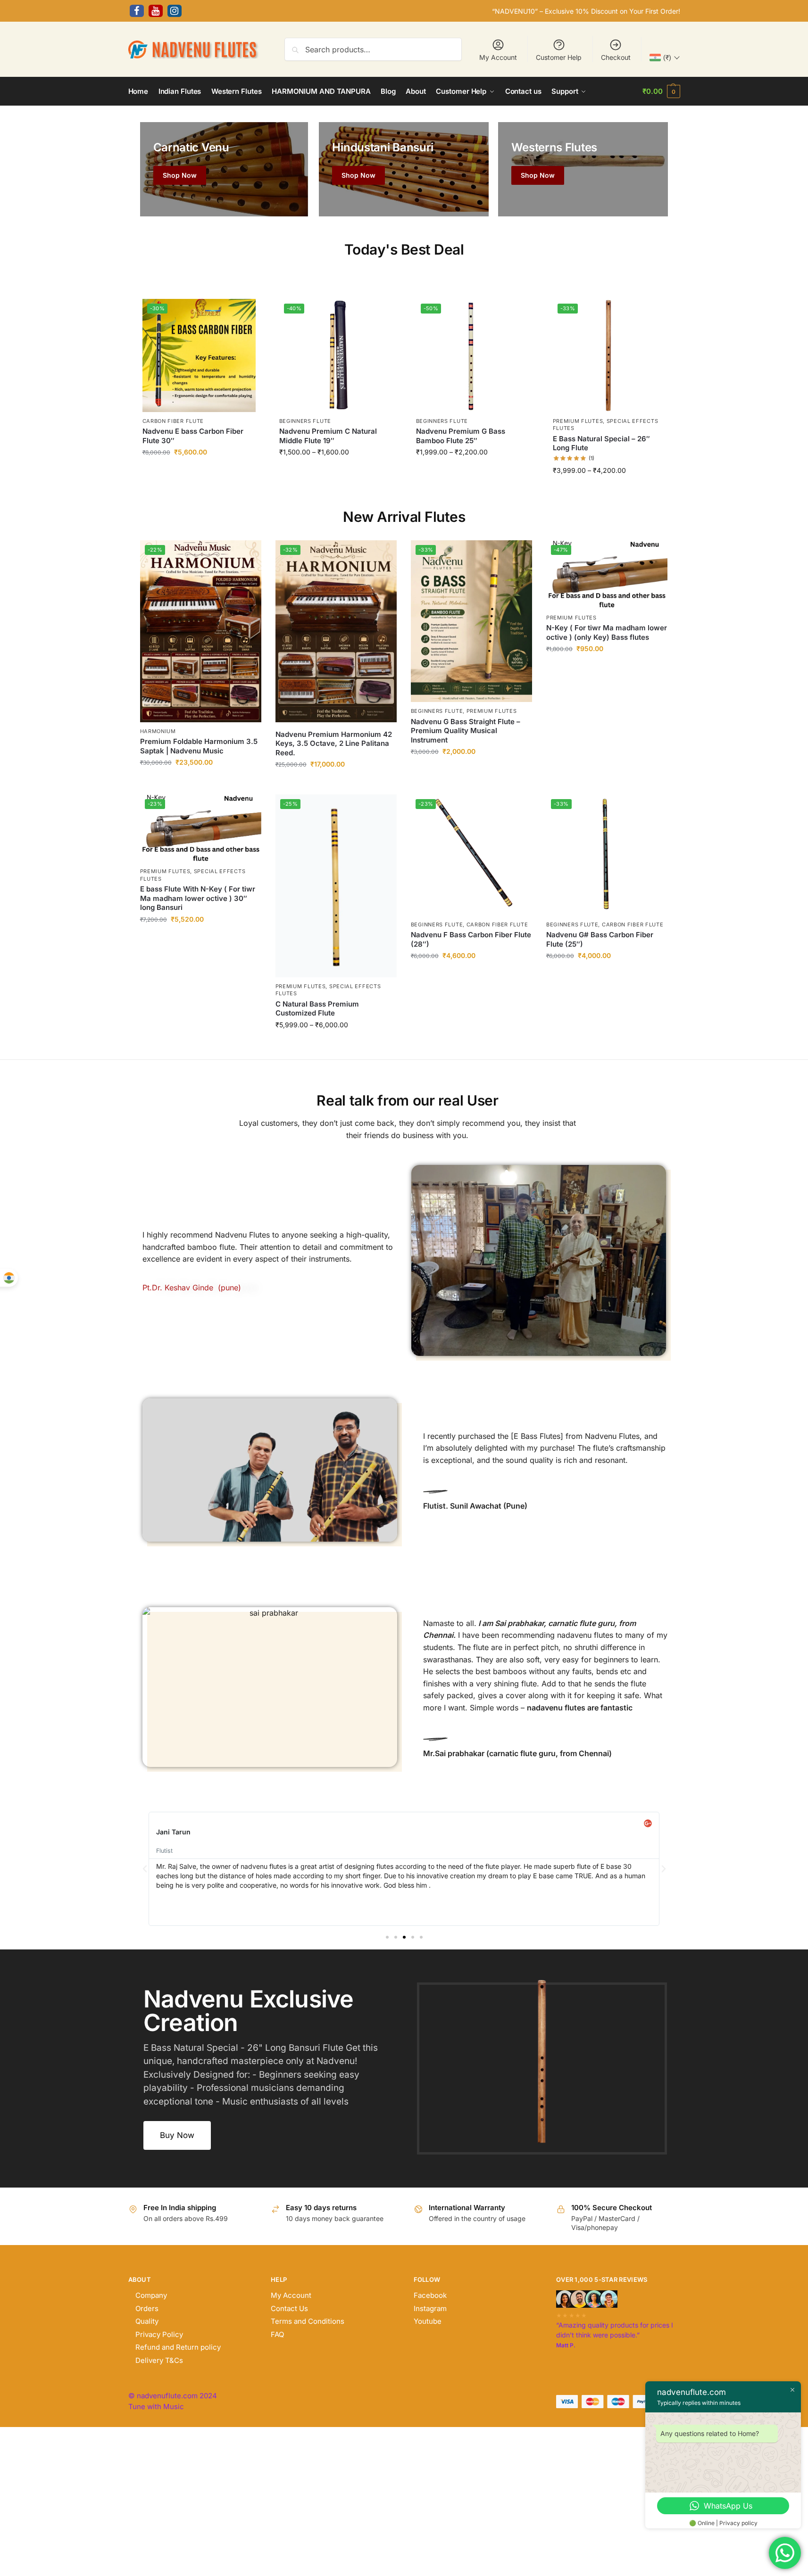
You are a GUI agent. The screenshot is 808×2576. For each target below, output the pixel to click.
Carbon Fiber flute (173, 421)
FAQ (277, 2334)
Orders (147, 2308)
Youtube (428, 2321)
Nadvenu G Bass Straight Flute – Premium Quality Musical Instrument (466, 731)
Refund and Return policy (178, 2347)
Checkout (616, 57)
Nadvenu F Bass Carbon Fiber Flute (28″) (471, 939)
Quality (147, 2321)
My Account (498, 57)
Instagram (430, 2308)
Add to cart (199, 473)
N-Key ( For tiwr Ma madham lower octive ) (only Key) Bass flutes (607, 632)
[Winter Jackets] (583, 169)
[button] (661, 91)
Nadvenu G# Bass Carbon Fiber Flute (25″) (600, 939)
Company (151, 2295)
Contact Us (289, 2308)
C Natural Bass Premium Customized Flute (317, 1009)
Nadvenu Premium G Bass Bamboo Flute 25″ (461, 436)
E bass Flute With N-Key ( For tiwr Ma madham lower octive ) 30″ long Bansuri (198, 898)
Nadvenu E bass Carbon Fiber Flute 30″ (193, 436)
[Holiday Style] (404, 169)
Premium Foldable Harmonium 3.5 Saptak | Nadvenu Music (199, 746)
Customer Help (559, 57)
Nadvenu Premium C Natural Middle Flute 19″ (328, 436)
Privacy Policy (159, 2334)
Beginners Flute (305, 421)
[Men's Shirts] (224, 169)
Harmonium (158, 731)
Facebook (430, 2295)
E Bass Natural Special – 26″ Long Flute (601, 443)
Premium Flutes (578, 421)
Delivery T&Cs (159, 2360)
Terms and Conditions (308, 2321)
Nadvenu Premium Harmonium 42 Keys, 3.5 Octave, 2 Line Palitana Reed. (334, 743)
